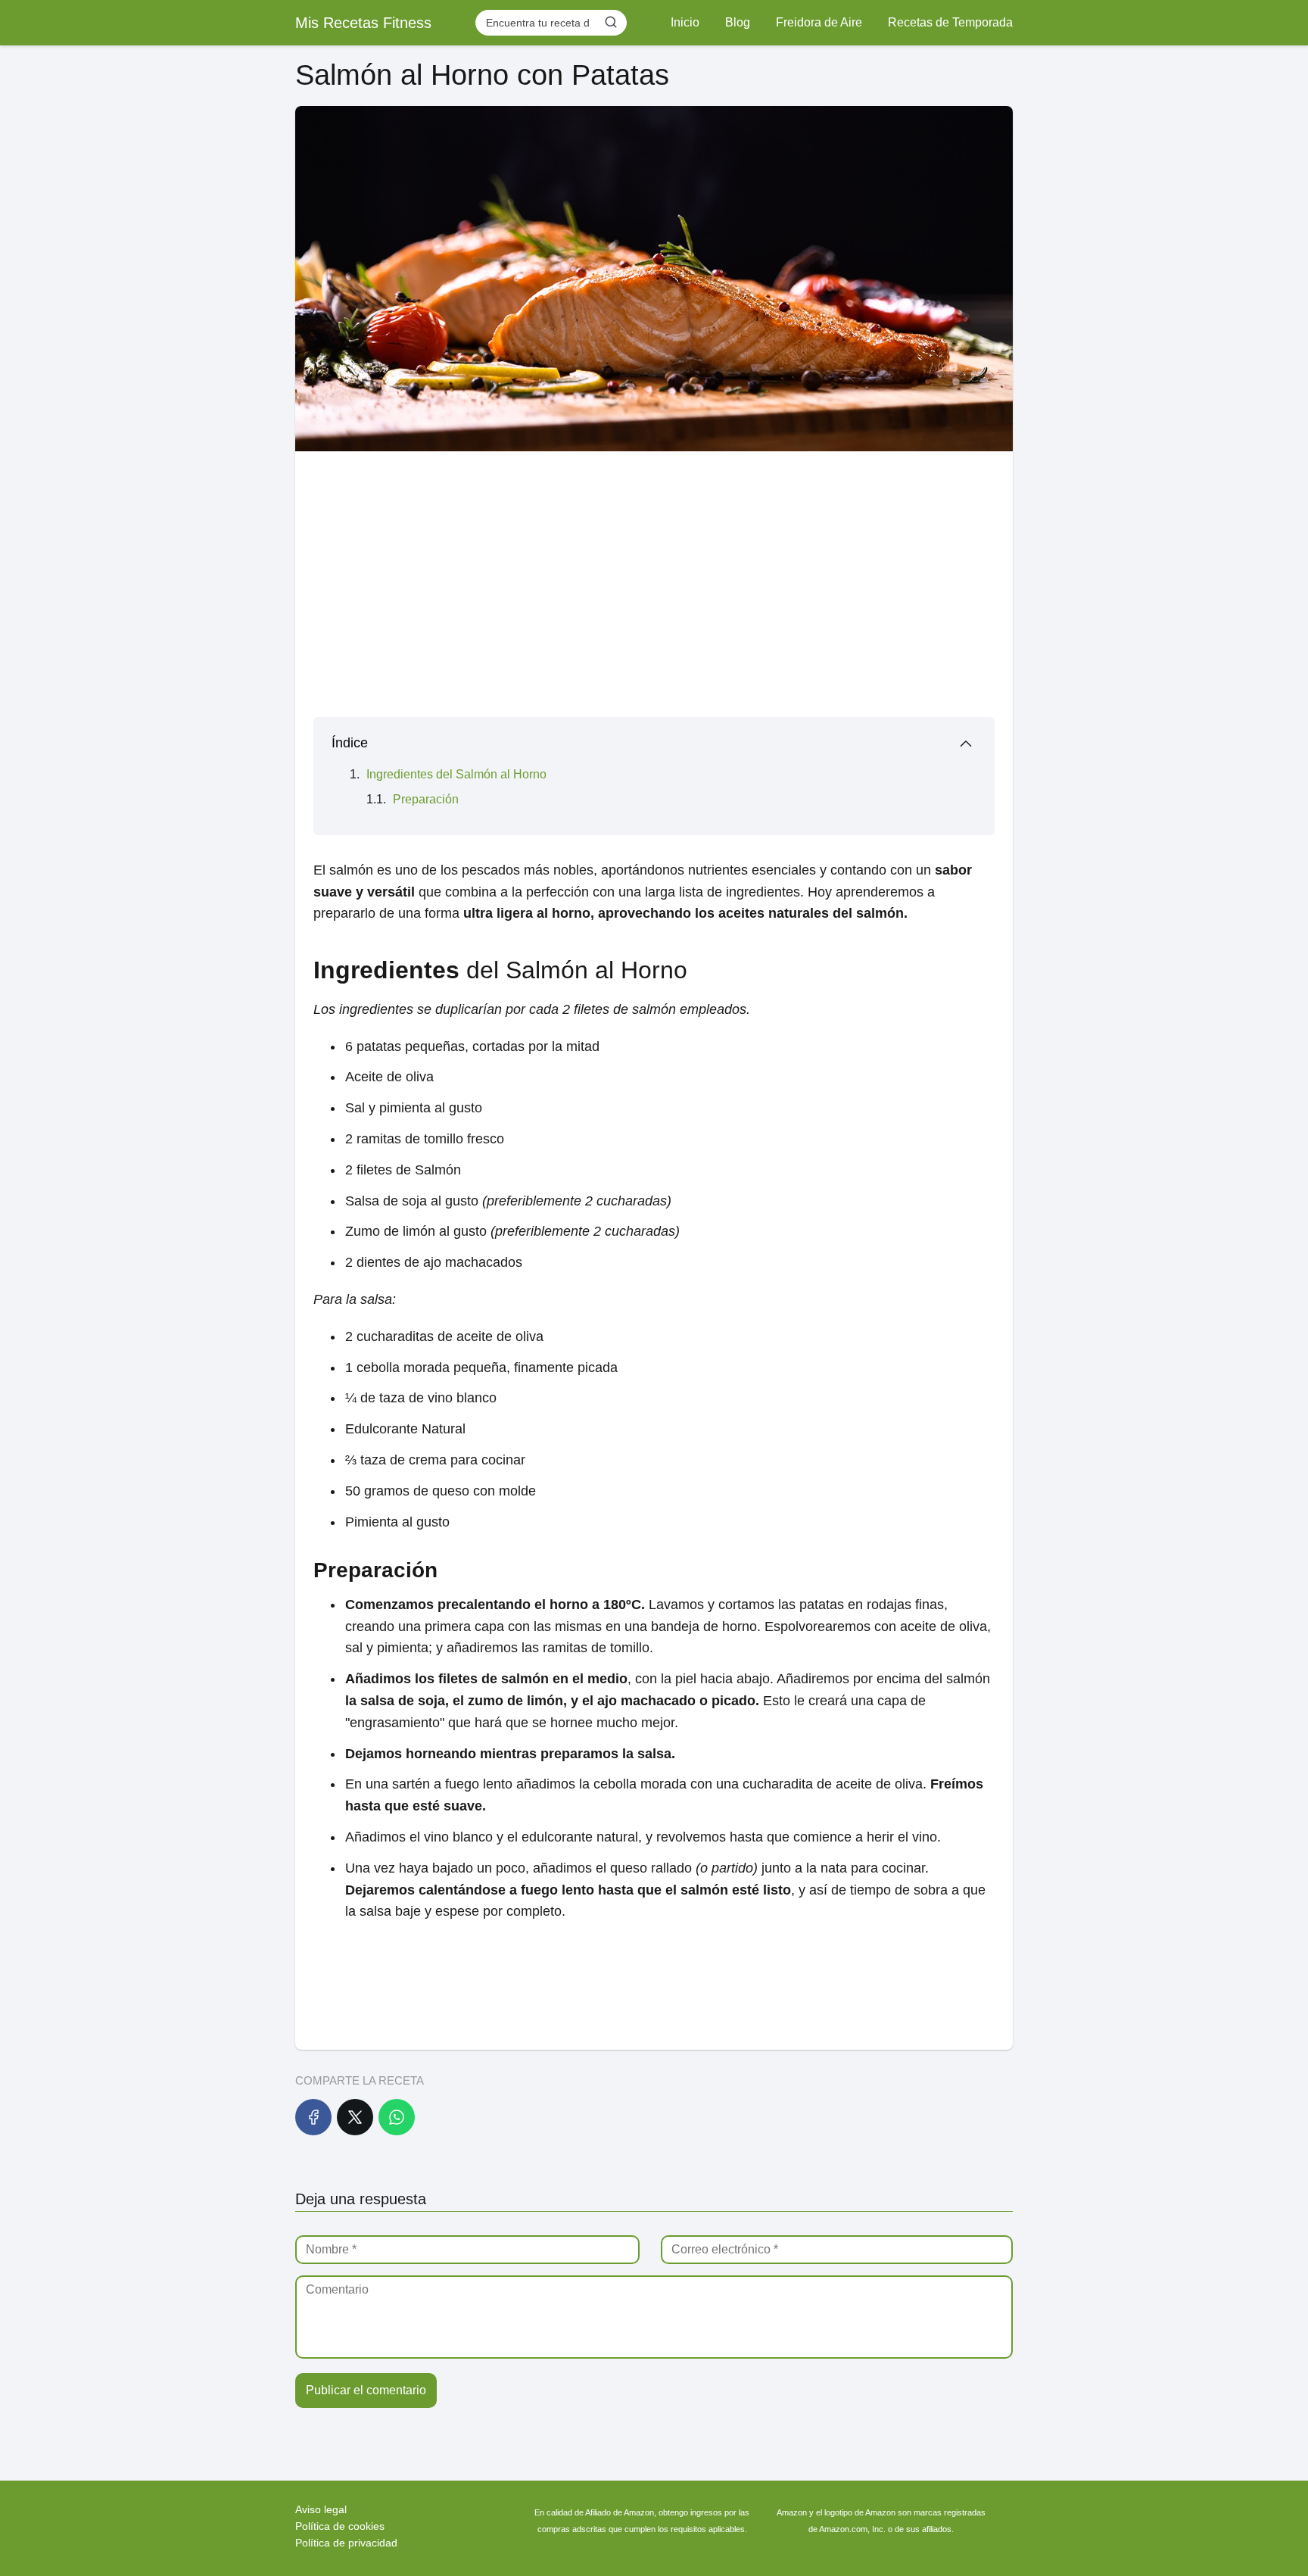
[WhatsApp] (397, 2117)
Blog (738, 22)
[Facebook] (313, 2117)
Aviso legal (321, 2509)
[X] (355, 2117)
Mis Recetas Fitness (363, 23)
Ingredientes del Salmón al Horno (456, 774)
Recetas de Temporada (950, 22)
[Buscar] (611, 22)
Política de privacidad (346, 2543)
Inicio (685, 22)
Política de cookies (340, 2526)
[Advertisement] (654, 579)
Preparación (426, 799)
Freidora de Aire (819, 22)
